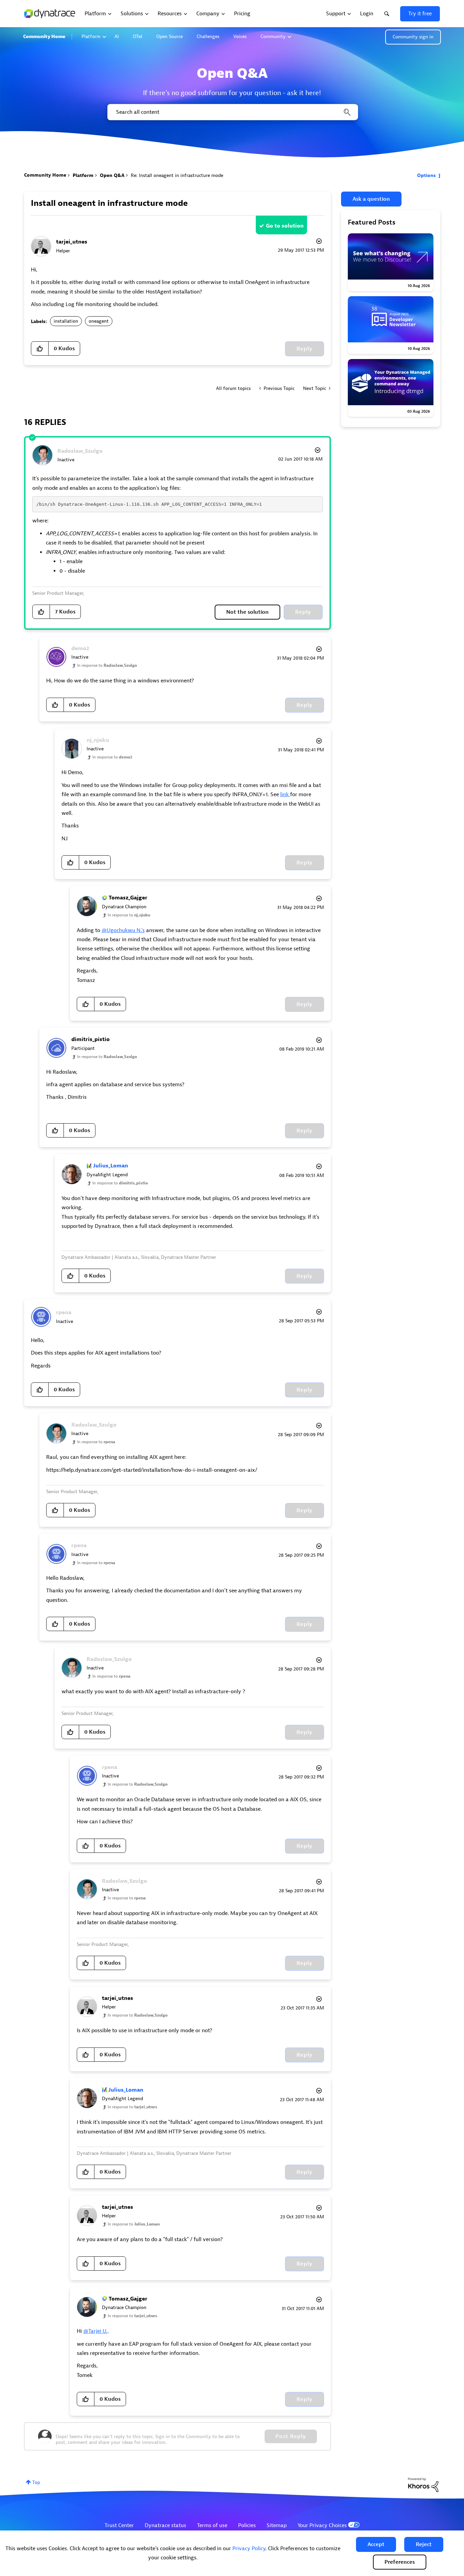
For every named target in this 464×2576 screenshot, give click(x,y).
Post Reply (291, 2436)
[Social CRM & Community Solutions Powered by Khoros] (423, 2484)
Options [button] (426, 175)
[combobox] (232, 112)
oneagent (99, 321)
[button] (376, 2544)
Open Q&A (112, 175)
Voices (240, 37)
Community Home (44, 37)
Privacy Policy (249, 2548)
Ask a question (371, 199)
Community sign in (413, 37)
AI (117, 37)
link (285, 794)
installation (66, 321)
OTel (138, 37)
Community (273, 37)
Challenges (208, 37)
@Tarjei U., (96, 2331)
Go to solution (285, 226)
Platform (91, 37)
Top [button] (36, 2482)
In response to (107, 665)
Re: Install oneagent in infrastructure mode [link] (177, 175)
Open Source (169, 37)
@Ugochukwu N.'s (123, 930)
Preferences (400, 2562)
